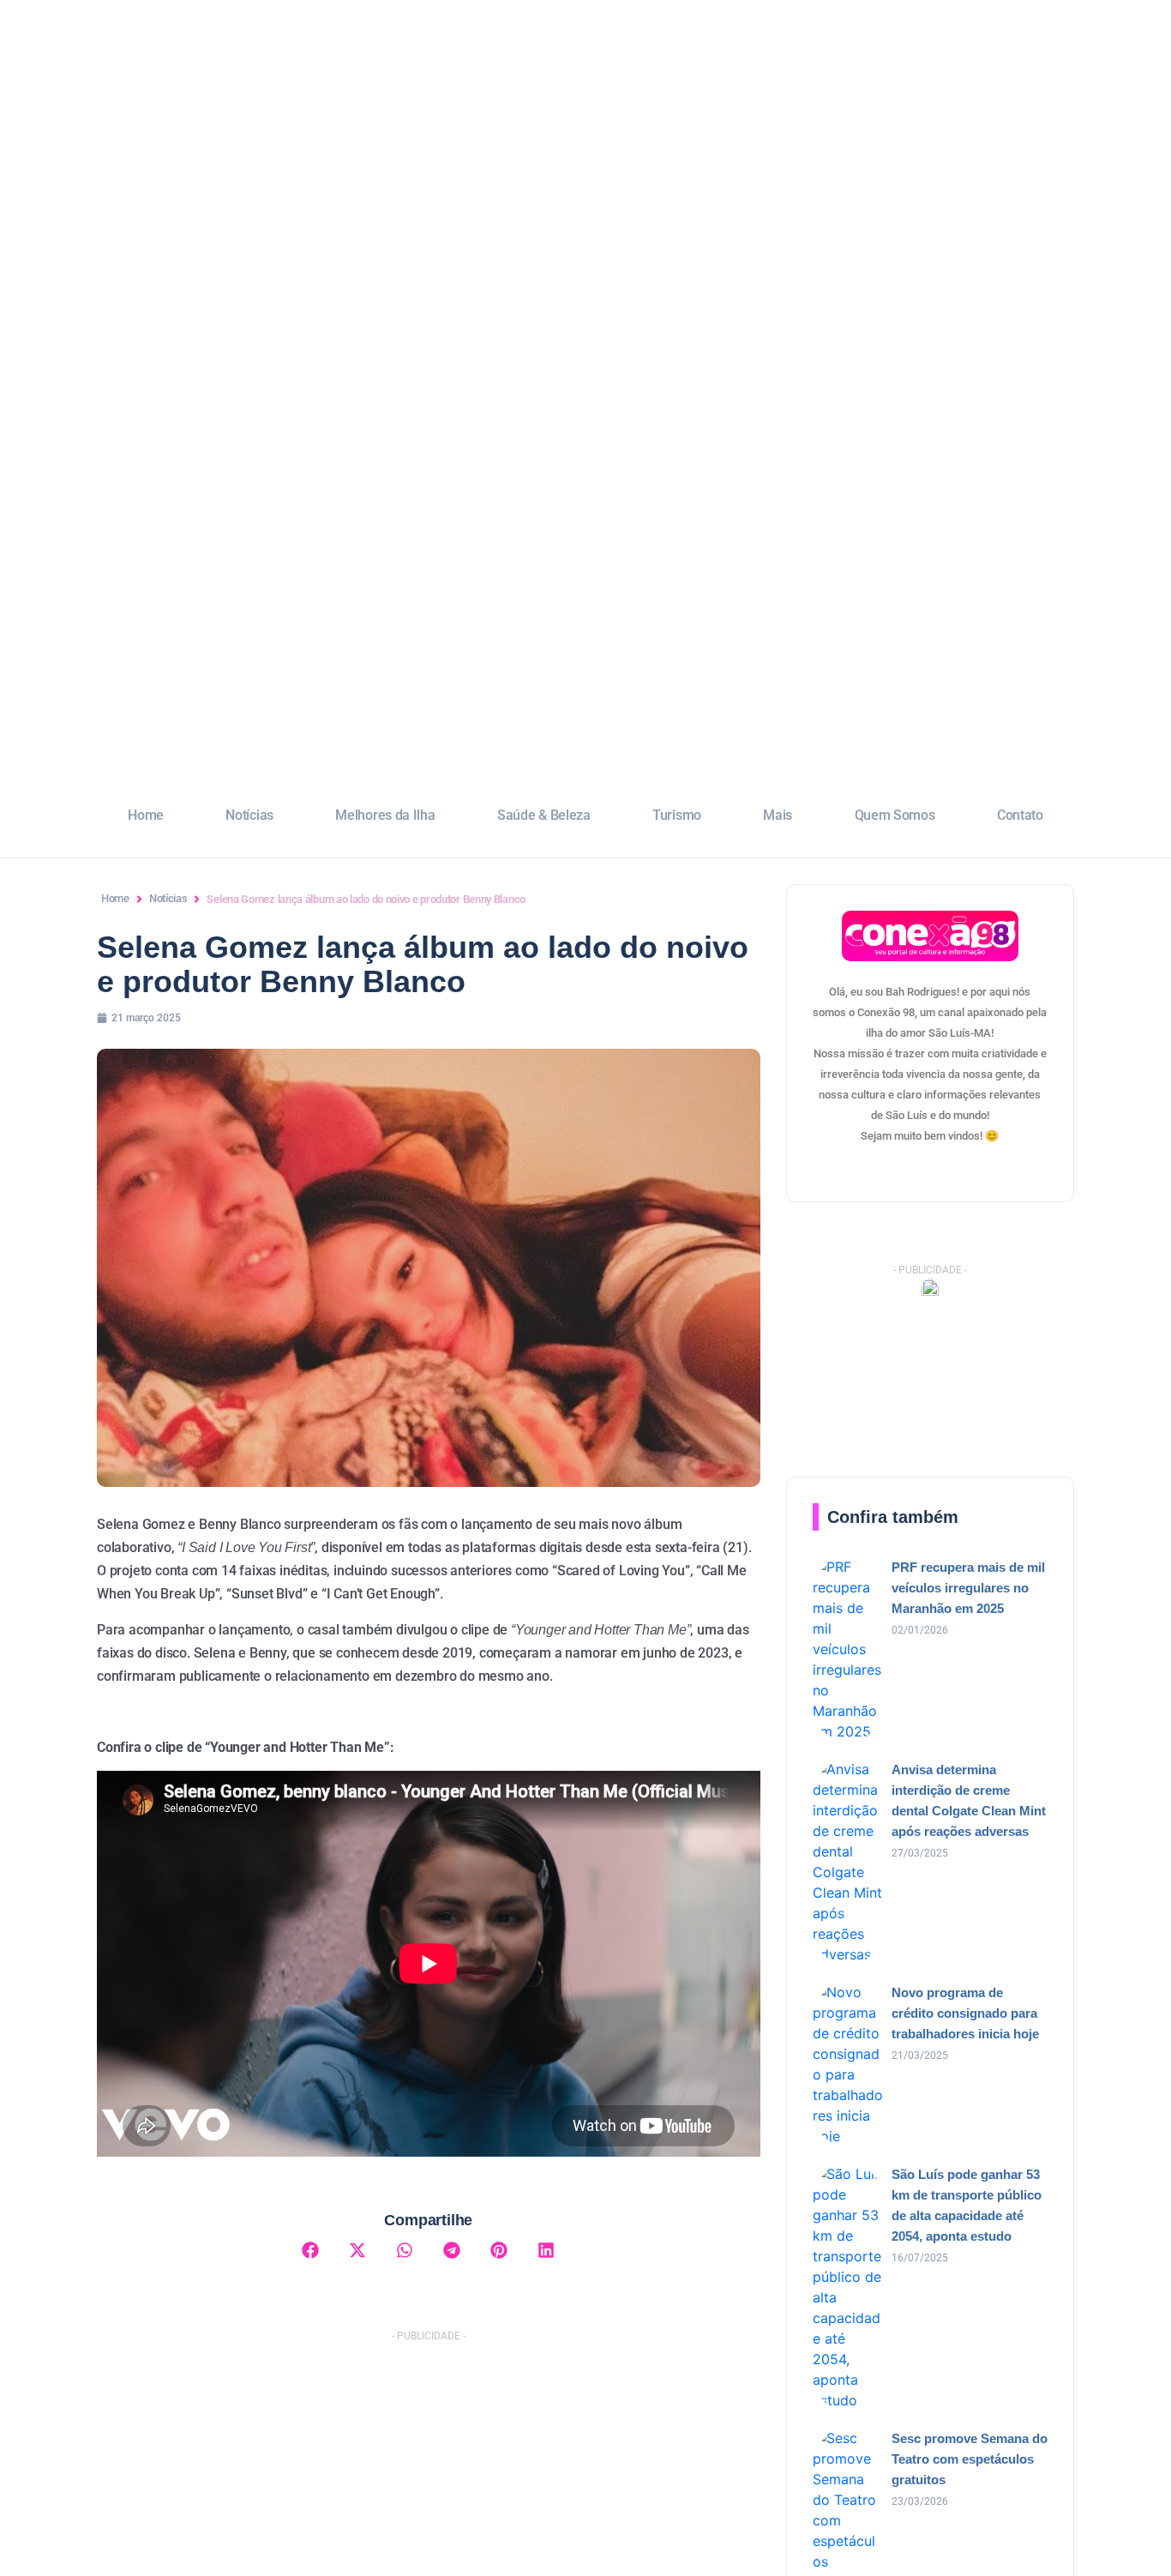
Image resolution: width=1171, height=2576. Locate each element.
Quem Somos (895, 815)
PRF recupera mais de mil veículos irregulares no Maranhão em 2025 (968, 1588)
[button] (311, 2250)
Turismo (677, 815)
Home (146, 815)
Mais (778, 815)
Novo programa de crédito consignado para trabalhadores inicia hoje (965, 2013)
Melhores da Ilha (385, 815)
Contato (1020, 815)
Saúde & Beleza (544, 815)
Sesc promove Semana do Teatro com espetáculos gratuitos (970, 2459)
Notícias (249, 815)
